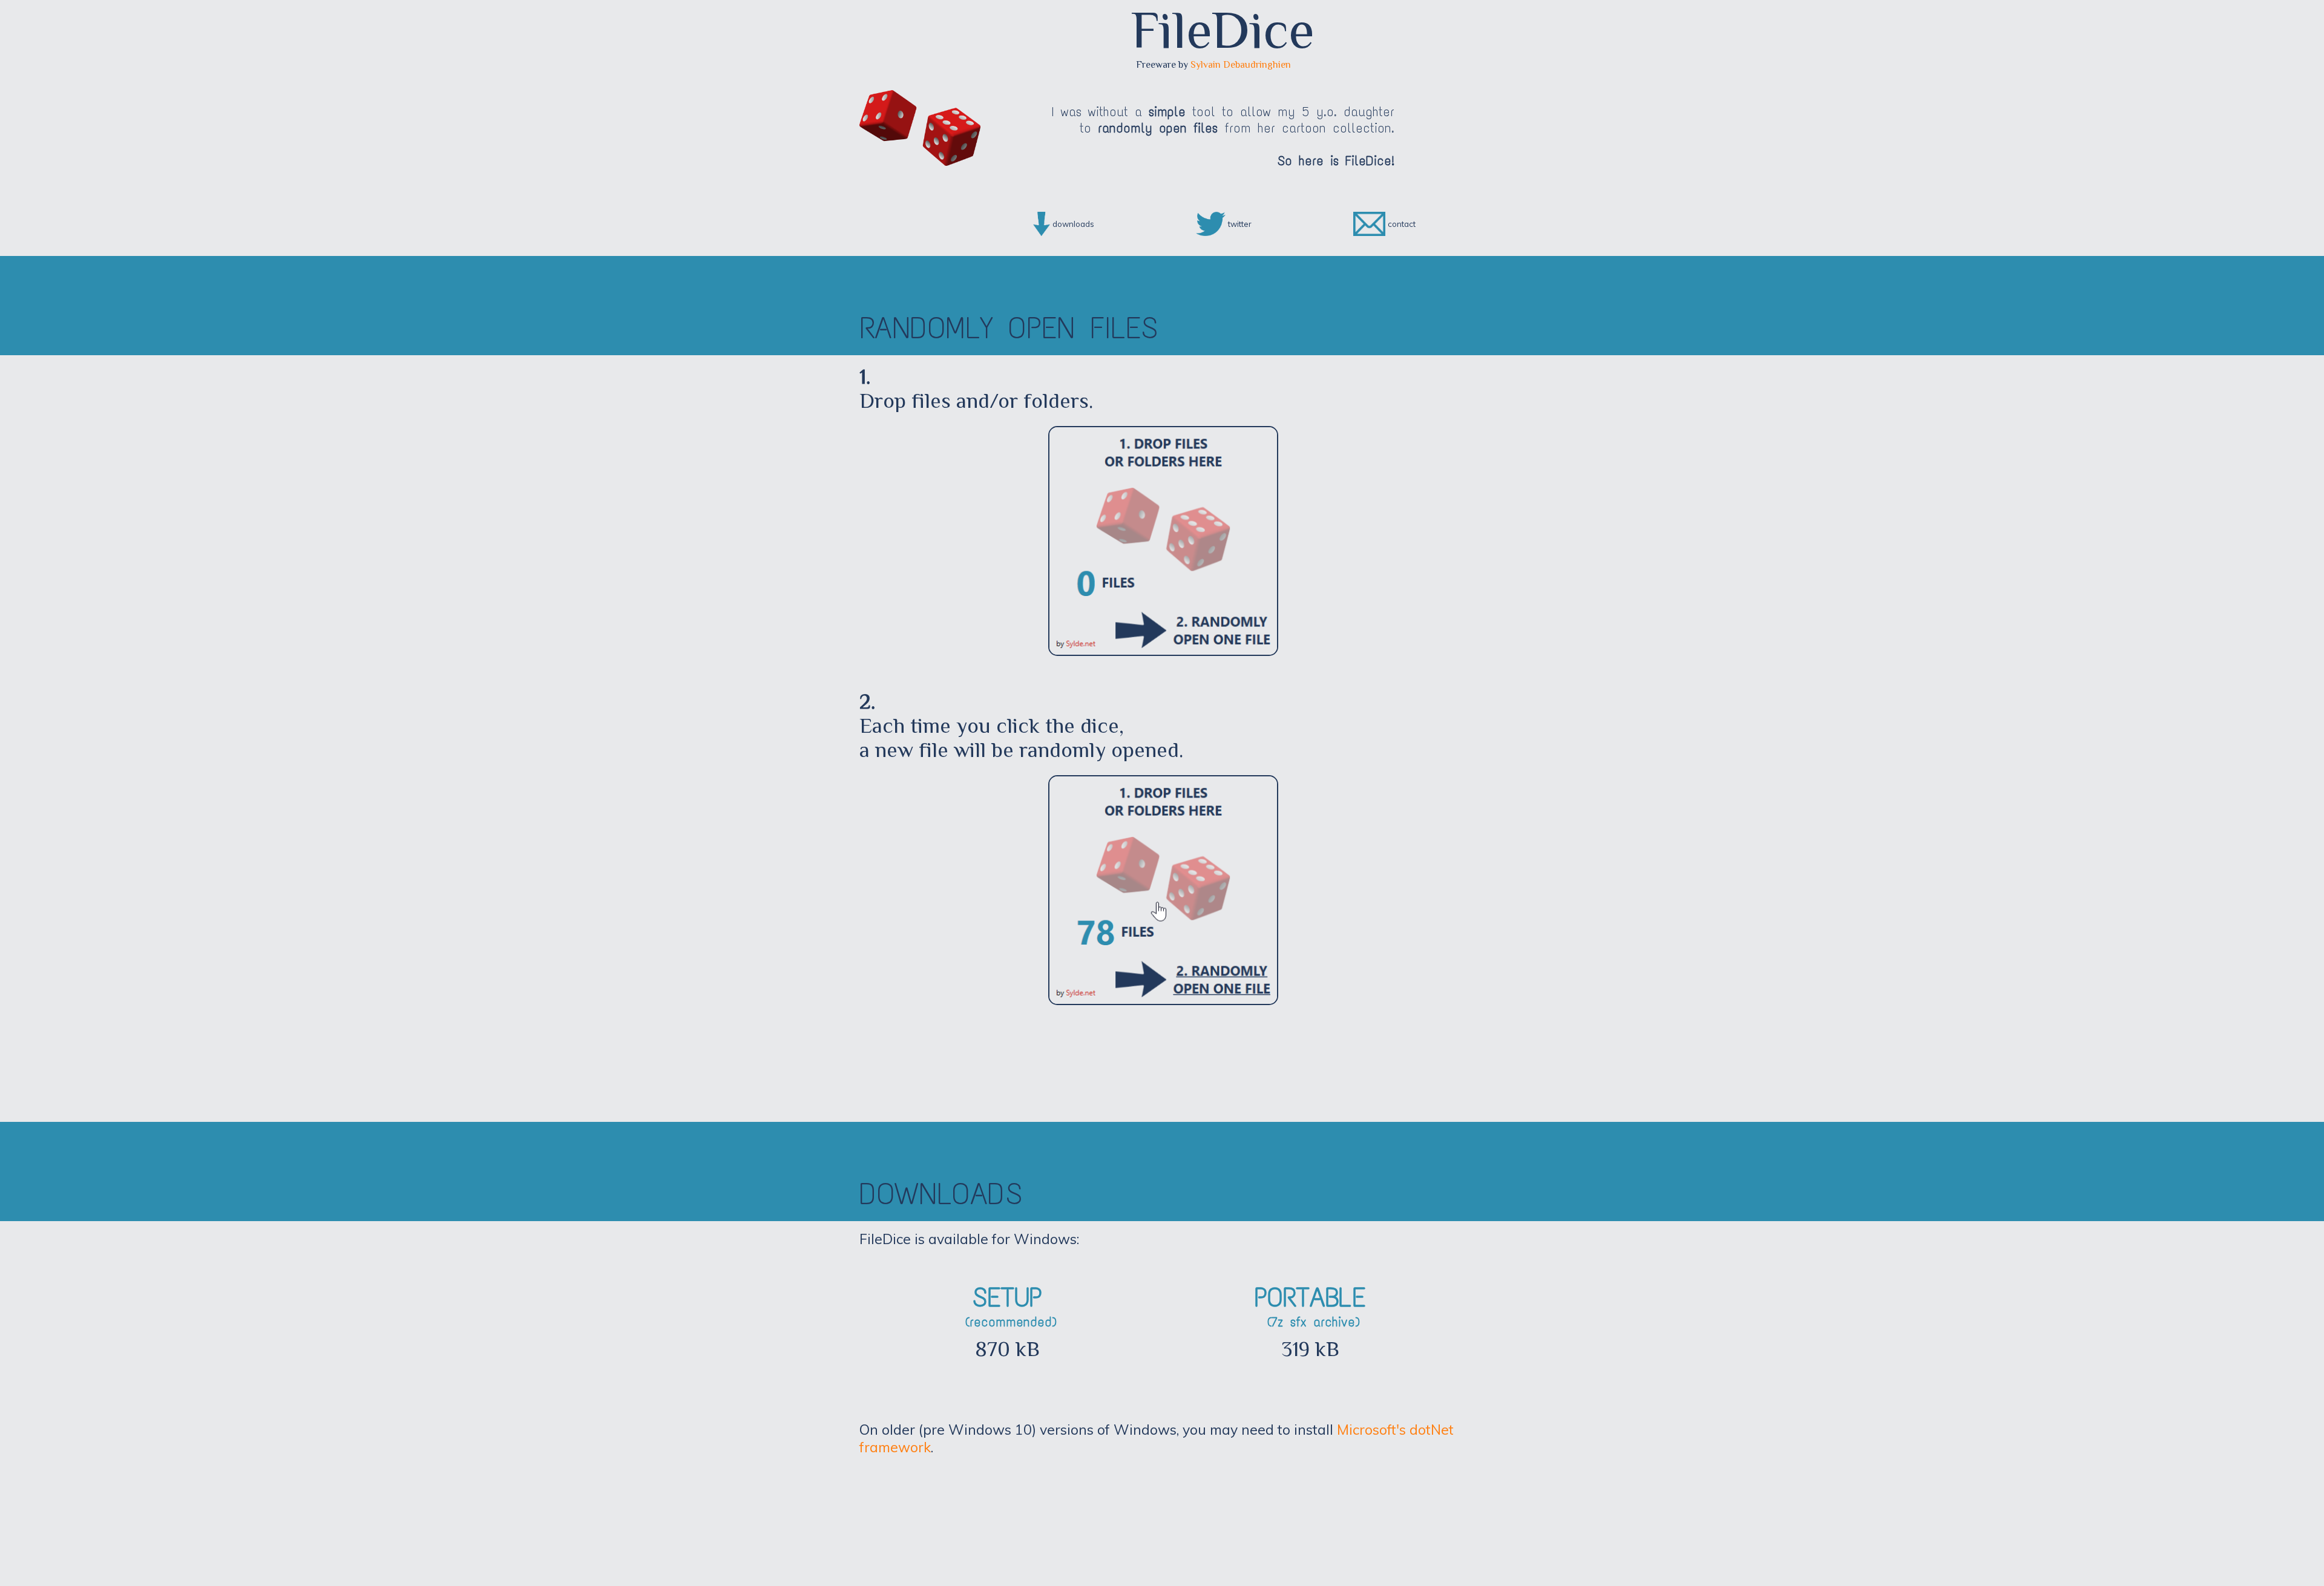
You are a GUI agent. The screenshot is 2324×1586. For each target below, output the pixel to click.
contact (1402, 224)
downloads (1073, 224)
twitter (1240, 224)
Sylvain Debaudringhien (1241, 65)
